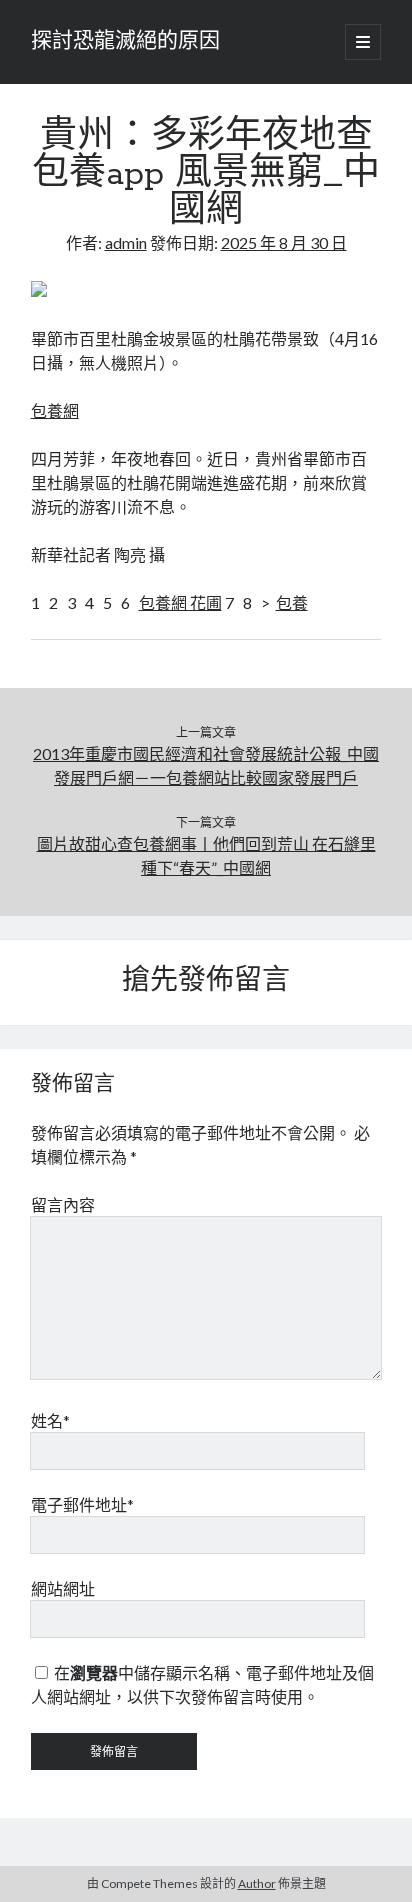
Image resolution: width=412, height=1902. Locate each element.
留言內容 (63, 1204)
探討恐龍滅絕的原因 (125, 42)
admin (126, 242)
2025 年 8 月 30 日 (284, 242)
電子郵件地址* (82, 1504)
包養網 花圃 (180, 602)
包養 (292, 602)
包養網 (55, 410)
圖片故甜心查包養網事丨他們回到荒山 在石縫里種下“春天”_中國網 (206, 855)
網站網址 (63, 1588)
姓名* (50, 1420)
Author (257, 1883)
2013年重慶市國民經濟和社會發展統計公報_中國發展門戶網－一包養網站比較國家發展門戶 (206, 765)
